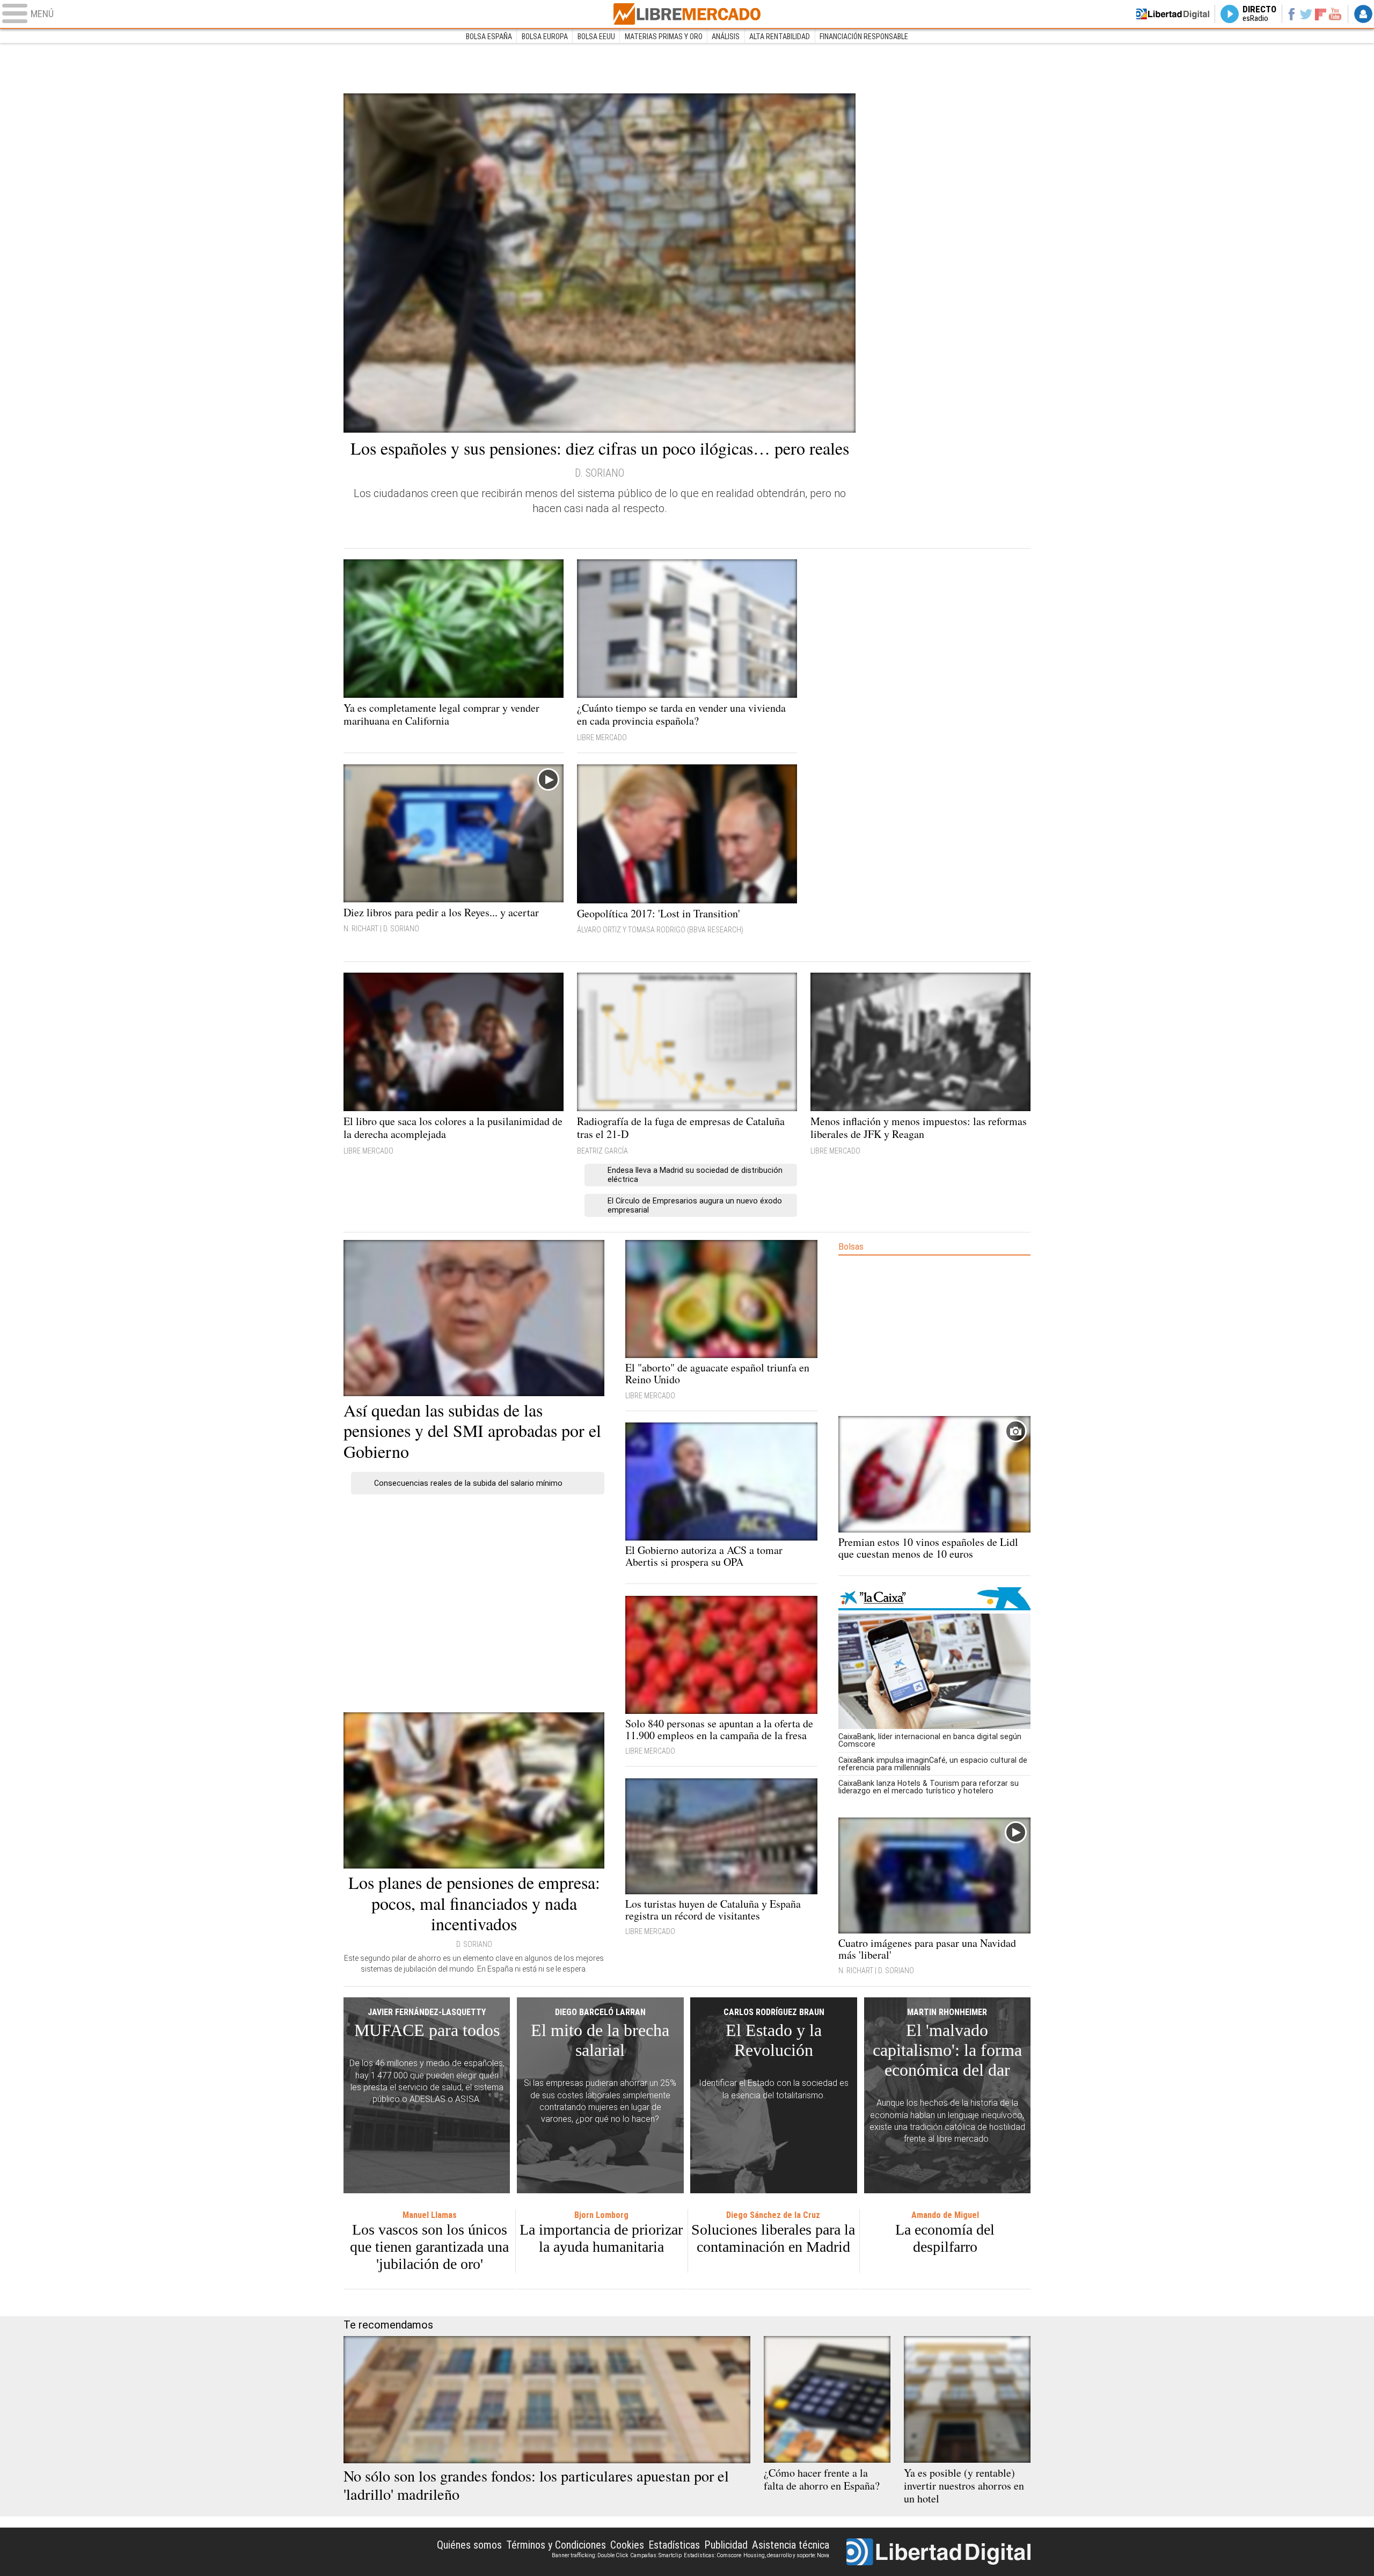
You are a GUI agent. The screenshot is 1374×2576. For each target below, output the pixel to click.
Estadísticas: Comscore (712, 2555)
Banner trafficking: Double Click (590, 2555)
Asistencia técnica (791, 2545)
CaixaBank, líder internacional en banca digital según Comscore (930, 1740)
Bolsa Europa (545, 37)
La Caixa (934, 1599)
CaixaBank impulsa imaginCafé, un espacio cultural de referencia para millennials (933, 1764)
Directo (1259, 14)
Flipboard (1321, 14)
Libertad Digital (938, 2552)
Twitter (1306, 14)
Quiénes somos (469, 2545)
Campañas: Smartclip (656, 2555)
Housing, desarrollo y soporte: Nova (786, 2555)
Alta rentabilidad (780, 37)
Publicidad (726, 2545)
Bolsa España (489, 37)
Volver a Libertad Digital (1173, 14)
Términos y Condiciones (556, 2545)
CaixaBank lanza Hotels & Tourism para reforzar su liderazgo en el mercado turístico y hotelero (929, 1787)
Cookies (627, 2545)
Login (1363, 14)
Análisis (726, 37)
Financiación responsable (864, 37)
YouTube (1335, 14)
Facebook (1291, 14)
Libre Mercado (687, 14)
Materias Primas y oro (664, 37)
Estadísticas (674, 2545)
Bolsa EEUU (596, 37)
